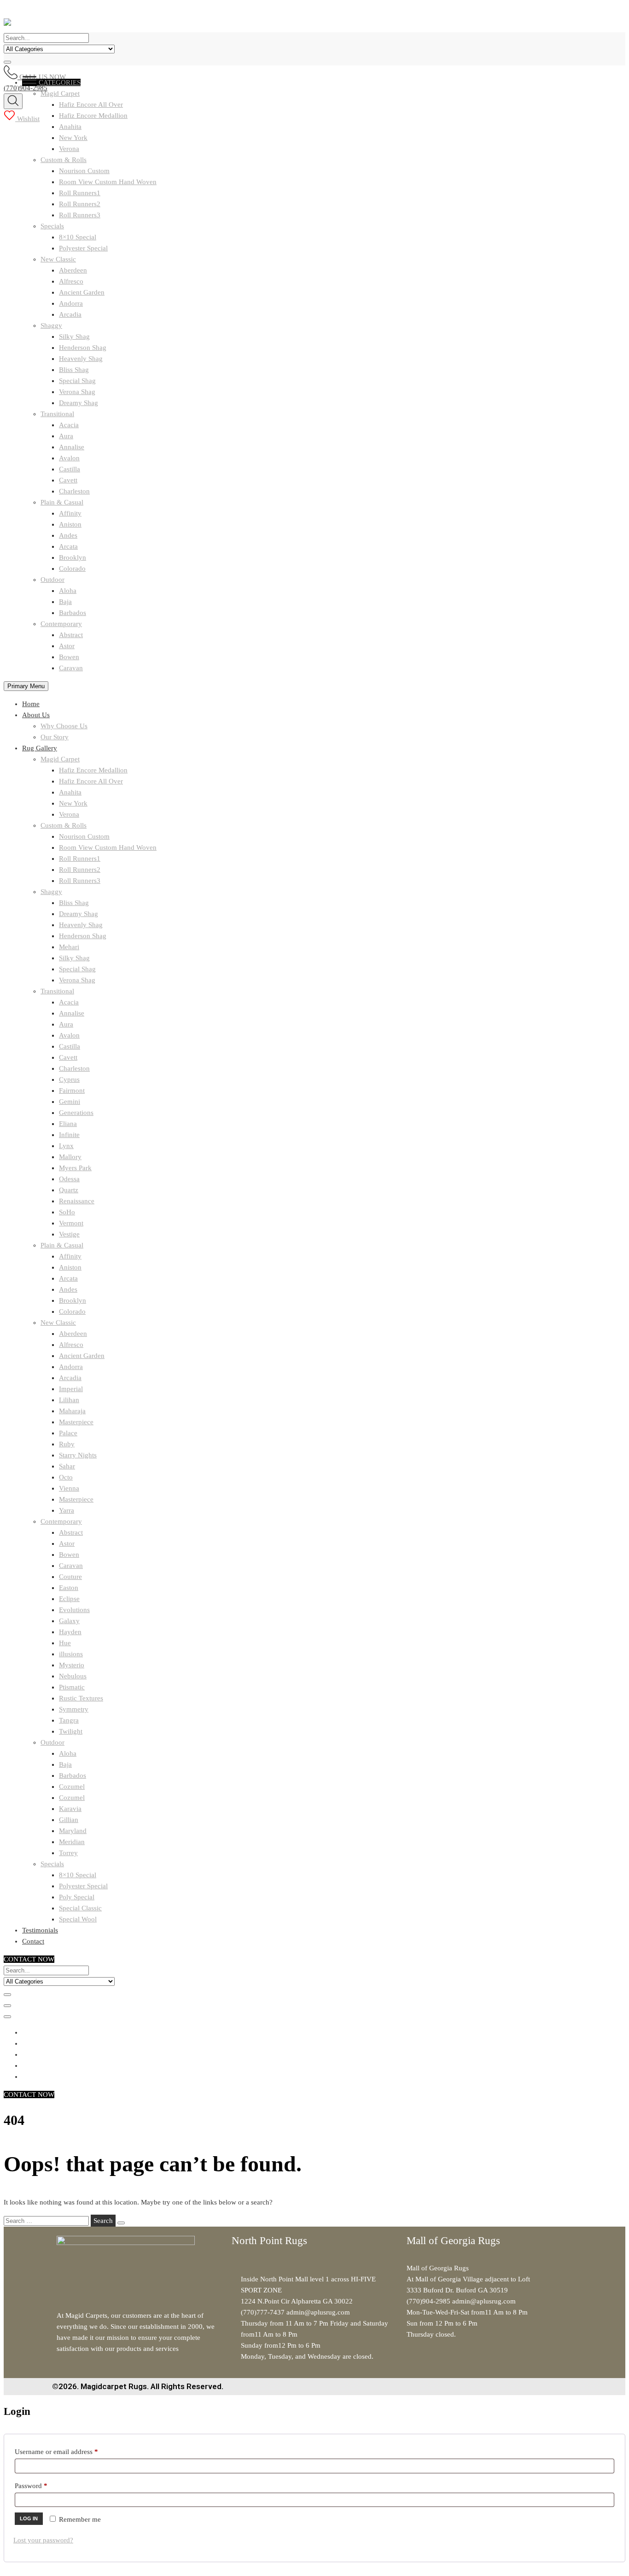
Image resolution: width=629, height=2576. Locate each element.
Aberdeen (73, 270)
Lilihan (69, 1400)
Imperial (71, 1389)
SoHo (67, 1212)
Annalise (72, 447)
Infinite (69, 1135)
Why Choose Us (64, 726)
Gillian (69, 1820)
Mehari (69, 947)
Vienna (69, 1488)
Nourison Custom (84, 171)
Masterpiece (76, 1422)
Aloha (68, 591)
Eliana (68, 1124)
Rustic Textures (81, 1698)
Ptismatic (72, 1687)
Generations (76, 1113)
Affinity (70, 513)
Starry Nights (78, 1455)
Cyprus (69, 1079)
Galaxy (69, 1621)
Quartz (69, 1190)
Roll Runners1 (80, 193)
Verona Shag (77, 392)
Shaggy (51, 325)
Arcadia (70, 314)
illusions (71, 1654)
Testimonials (40, 1930)
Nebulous (73, 1676)
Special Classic (80, 1908)
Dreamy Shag (79, 403)
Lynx (66, 1146)
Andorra (71, 303)
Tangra (69, 1720)
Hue (65, 1643)
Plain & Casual (62, 502)
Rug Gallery (40, 748)
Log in (29, 2518)
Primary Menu (26, 686)
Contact (33, 1941)
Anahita (70, 127)
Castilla (70, 469)
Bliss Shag (74, 370)
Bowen (69, 657)
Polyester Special (83, 248)
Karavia (70, 1809)
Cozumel (72, 1787)
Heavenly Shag (81, 359)
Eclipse (69, 1599)
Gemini (70, 1102)
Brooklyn (73, 557)
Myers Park (75, 1168)
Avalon (69, 458)
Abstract (71, 635)
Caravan (71, 668)
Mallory (70, 1157)
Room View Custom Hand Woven (108, 182)
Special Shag (77, 381)
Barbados (73, 613)
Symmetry (74, 1709)
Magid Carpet (60, 759)
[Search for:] (47, 2221)
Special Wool (78, 1919)
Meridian (72, 1842)
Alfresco (71, 281)
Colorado (72, 569)
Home (31, 704)
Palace (68, 1433)
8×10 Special (78, 237)
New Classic (58, 259)
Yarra (67, 1510)
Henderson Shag (83, 348)
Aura (66, 436)
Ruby (67, 1444)
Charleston (74, 491)
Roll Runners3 (80, 215)
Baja (65, 602)
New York (73, 138)
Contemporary (61, 624)
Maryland (73, 1831)
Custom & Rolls (64, 160)
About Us (36, 715)
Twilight (71, 1731)
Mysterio (72, 1665)
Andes (68, 535)
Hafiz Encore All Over (91, 781)
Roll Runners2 (80, 204)
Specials (52, 226)
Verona (69, 149)
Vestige (69, 1234)
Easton (69, 1588)
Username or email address (69, 2450)
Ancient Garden (82, 292)
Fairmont (72, 1091)
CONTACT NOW (29, 1959)
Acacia (69, 425)
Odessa (69, 1179)
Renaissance (77, 1201)
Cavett (68, 480)
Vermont (71, 1223)
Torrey (68, 1853)
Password (44, 2484)
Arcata (68, 546)
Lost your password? (43, 2540)
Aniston (70, 524)
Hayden (70, 1632)
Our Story (55, 737)
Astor (67, 646)
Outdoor (52, 580)
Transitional (57, 414)
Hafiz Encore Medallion (93, 770)
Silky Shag (74, 337)
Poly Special (77, 1897)
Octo (66, 1477)
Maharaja (72, 1411)
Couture (70, 1577)
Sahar (67, 1466)
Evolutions (74, 1610)
